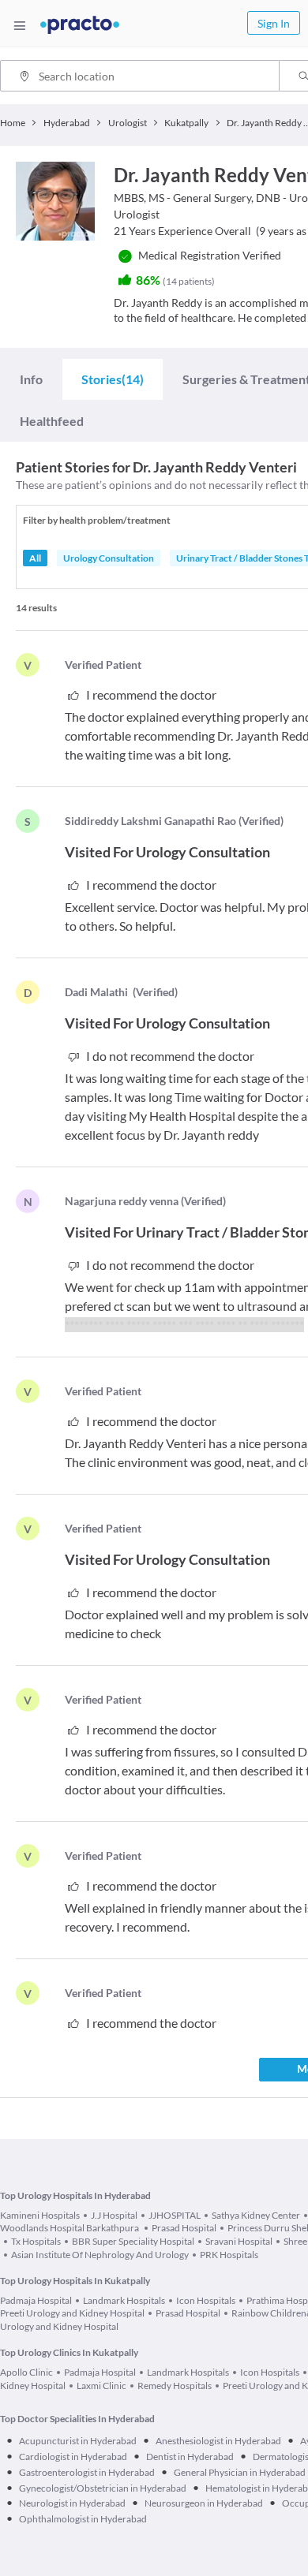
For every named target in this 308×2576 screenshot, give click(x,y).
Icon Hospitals (206, 2300)
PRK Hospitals (229, 2255)
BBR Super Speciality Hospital (133, 2241)
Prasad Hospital (184, 2228)
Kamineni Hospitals (40, 2215)
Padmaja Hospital (36, 2300)
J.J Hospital (114, 2215)
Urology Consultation (109, 558)
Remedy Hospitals (175, 2386)
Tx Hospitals (36, 2241)
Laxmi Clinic (101, 2386)
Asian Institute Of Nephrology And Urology (100, 2255)
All (35, 558)
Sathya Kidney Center (256, 2215)
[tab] (31, 379)
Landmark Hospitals (124, 2300)
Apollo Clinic (26, 2372)
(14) (113, 379)
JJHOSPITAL (175, 2215)
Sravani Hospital (239, 2241)
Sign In (274, 23)
